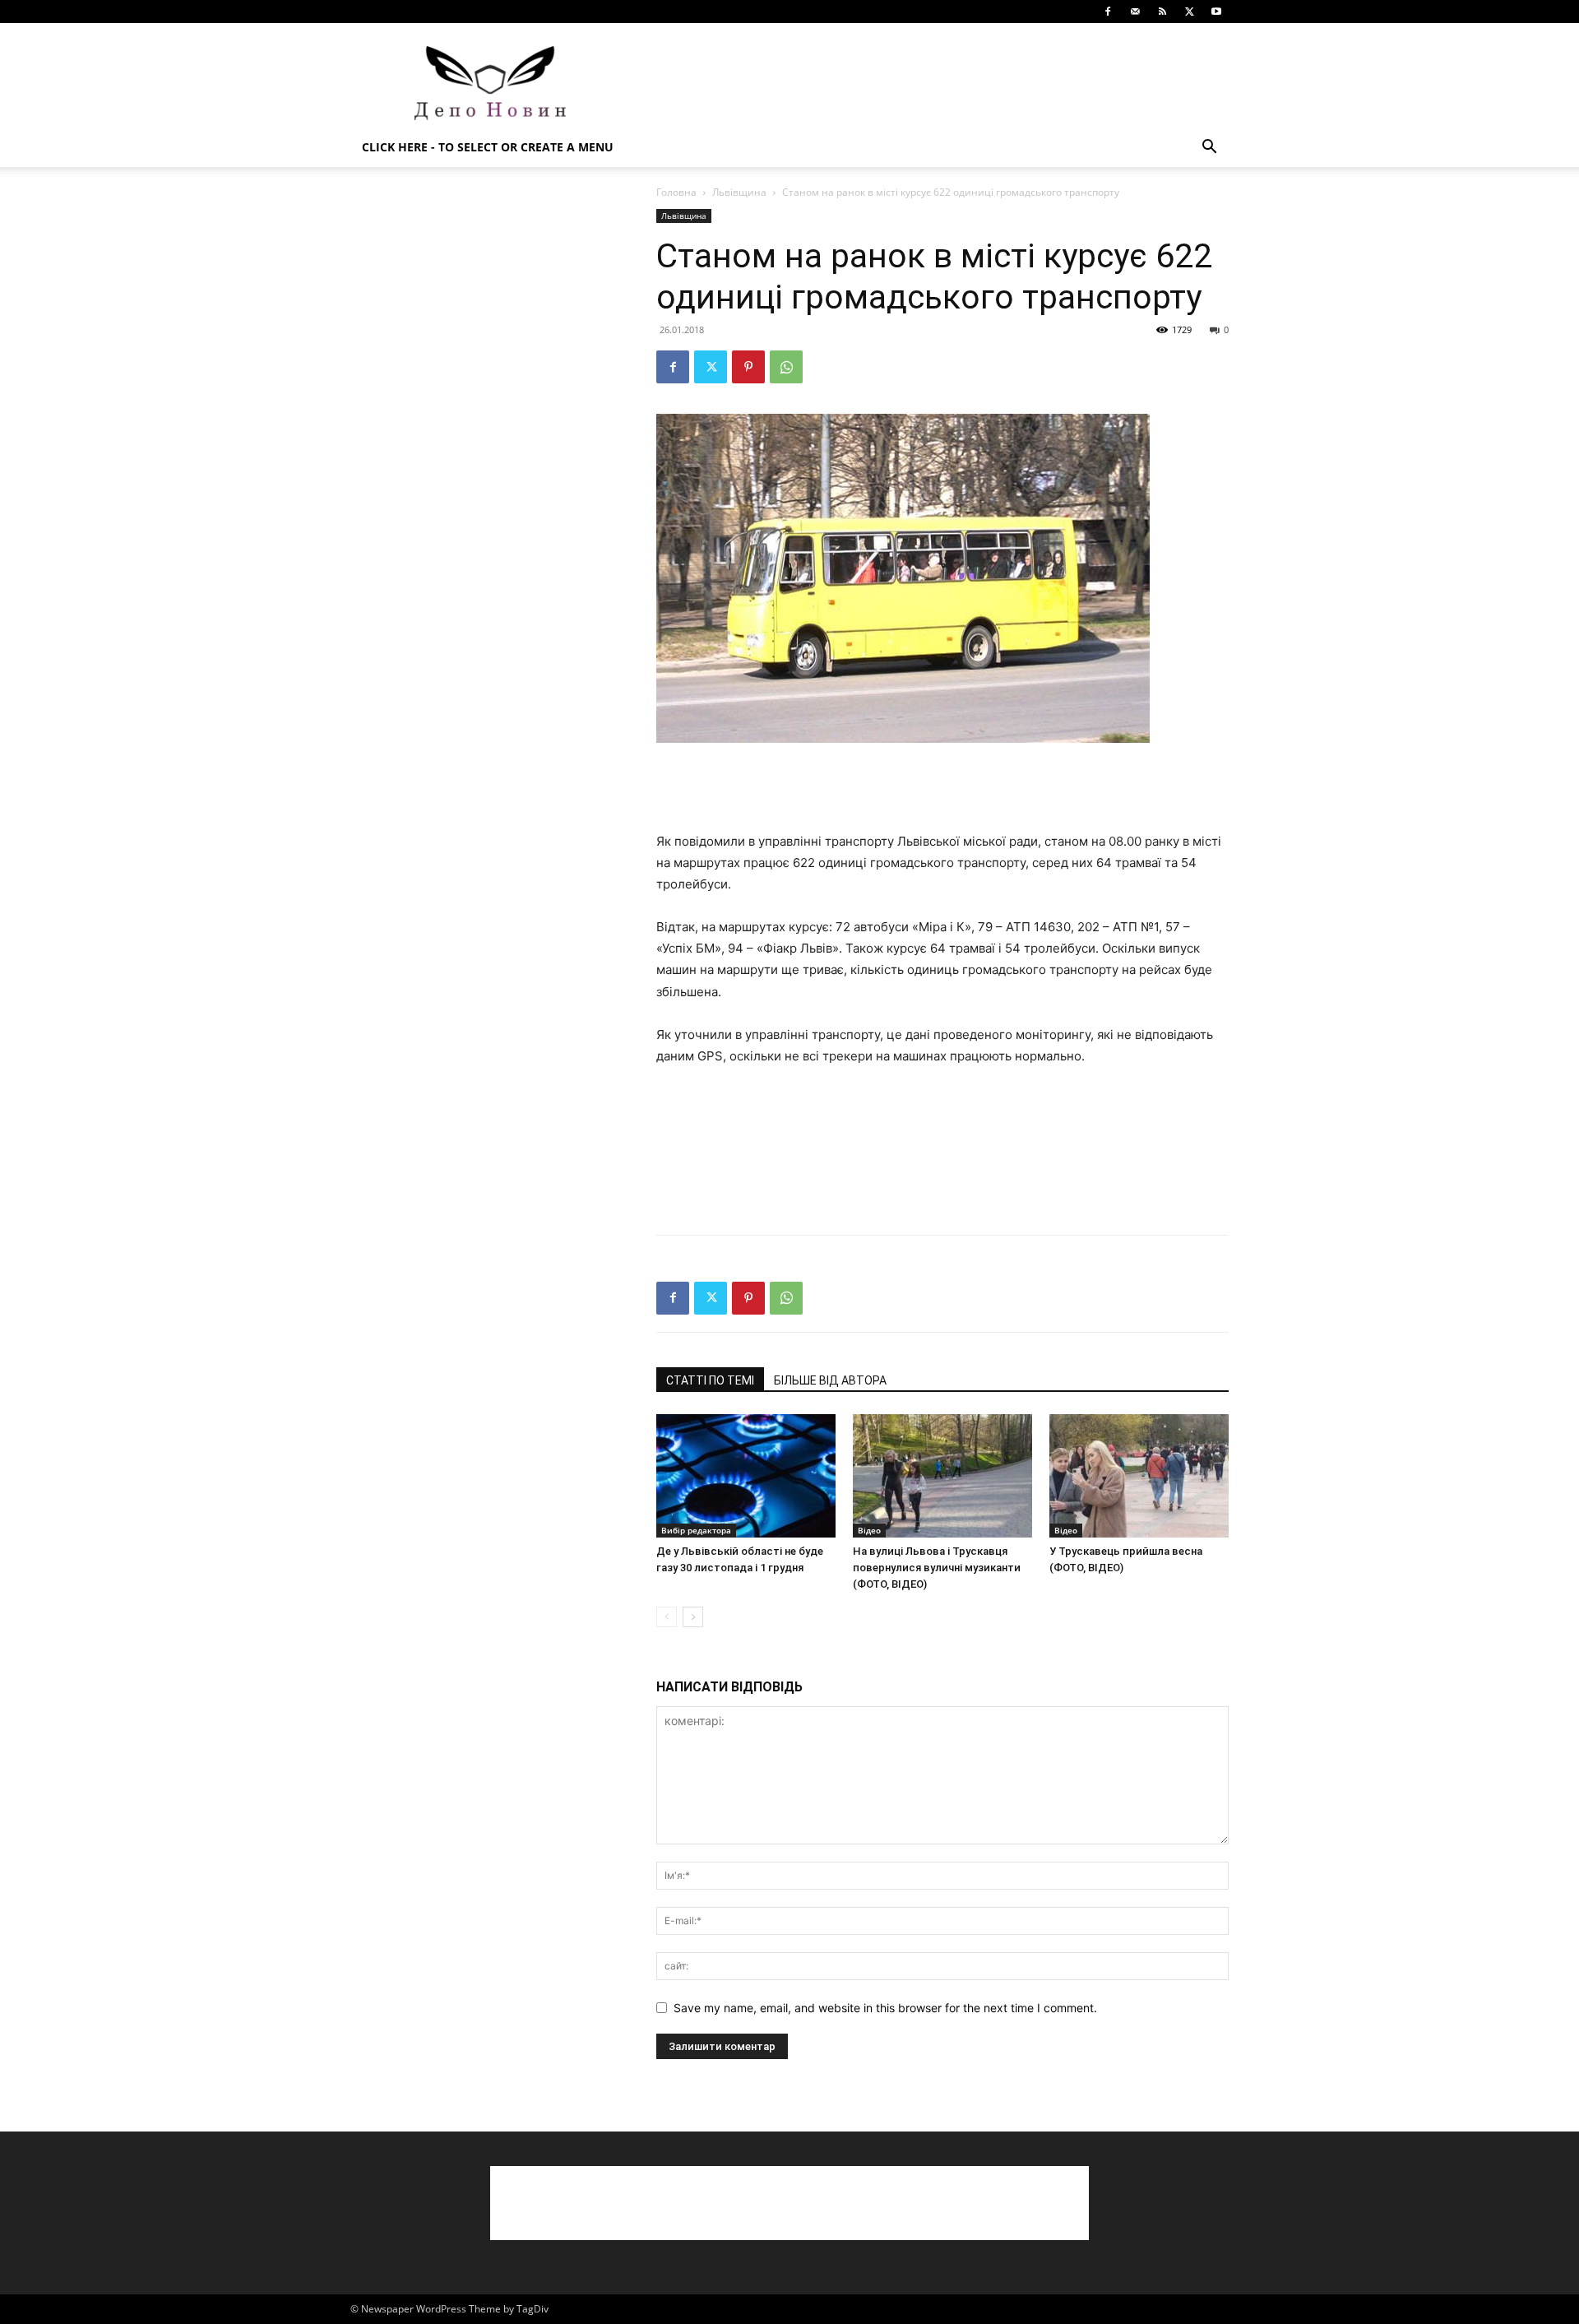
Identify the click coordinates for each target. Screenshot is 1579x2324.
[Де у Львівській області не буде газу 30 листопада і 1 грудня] (746, 1476)
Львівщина (739, 192)
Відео (869, 1530)
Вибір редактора (696, 1530)
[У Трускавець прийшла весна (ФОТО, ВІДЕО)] (1139, 1476)
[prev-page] (667, 1617)
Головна (676, 192)
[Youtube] (1216, 12)
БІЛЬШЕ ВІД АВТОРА (830, 1380)
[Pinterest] (748, 367)
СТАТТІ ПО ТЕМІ (710, 1380)
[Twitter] (1189, 12)
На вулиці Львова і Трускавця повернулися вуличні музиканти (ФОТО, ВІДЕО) (937, 1568)
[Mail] (1135, 12)
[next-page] (693, 1617)
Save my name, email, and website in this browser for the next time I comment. (885, 2008)
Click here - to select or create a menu (488, 147)
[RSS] (1162, 12)
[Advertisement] (929, 83)
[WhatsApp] (786, 367)
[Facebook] (1108, 12)
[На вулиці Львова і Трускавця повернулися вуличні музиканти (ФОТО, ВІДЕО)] (942, 1476)
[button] (1209, 148)
